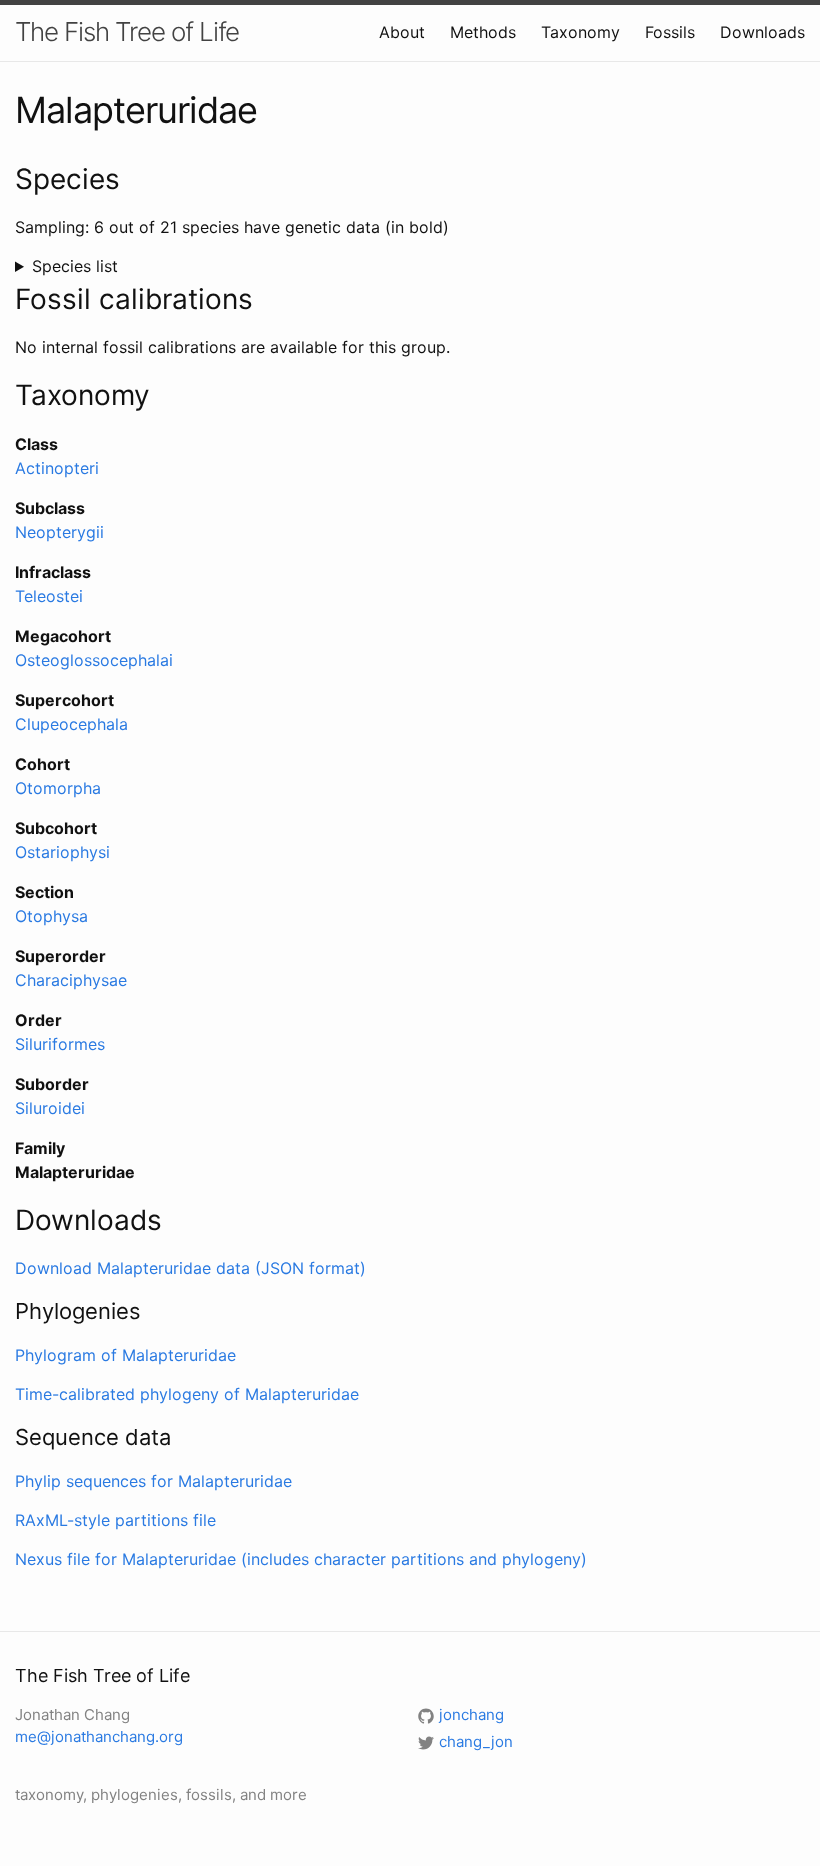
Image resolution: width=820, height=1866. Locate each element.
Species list (75, 266)
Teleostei (49, 596)
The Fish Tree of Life (127, 31)
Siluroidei (50, 1108)
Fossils (670, 32)
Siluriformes (60, 1044)
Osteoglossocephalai (94, 660)
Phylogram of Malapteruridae (125, 1355)
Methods (483, 32)
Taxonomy (580, 32)
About (402, 32)
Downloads (762, 32)
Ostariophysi (62, 852)
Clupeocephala (71, 724)
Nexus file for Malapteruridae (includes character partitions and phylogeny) (301, 1559)
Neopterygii (59, 532)
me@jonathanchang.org (99, 1736)
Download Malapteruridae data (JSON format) (190, 1268)
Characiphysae (71, 980)
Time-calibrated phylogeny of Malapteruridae (187, 1394)
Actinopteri (57, 468)
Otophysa (51, 916)
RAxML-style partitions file (115, 1520)
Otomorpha (58, 788)
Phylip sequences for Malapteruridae (153, 1481)
